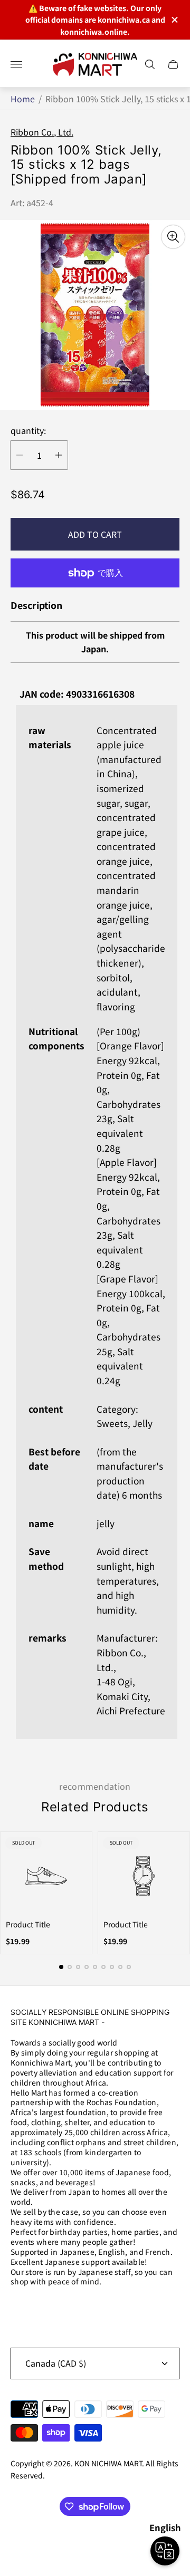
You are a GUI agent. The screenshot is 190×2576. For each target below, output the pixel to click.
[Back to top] (95, 2543)
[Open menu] (16, 64)
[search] (150, 64)
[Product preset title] (46, 1876)
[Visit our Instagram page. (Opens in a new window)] (22, 2309)
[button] (61, 1967)
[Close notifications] (174, 20)
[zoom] (173, 237)
